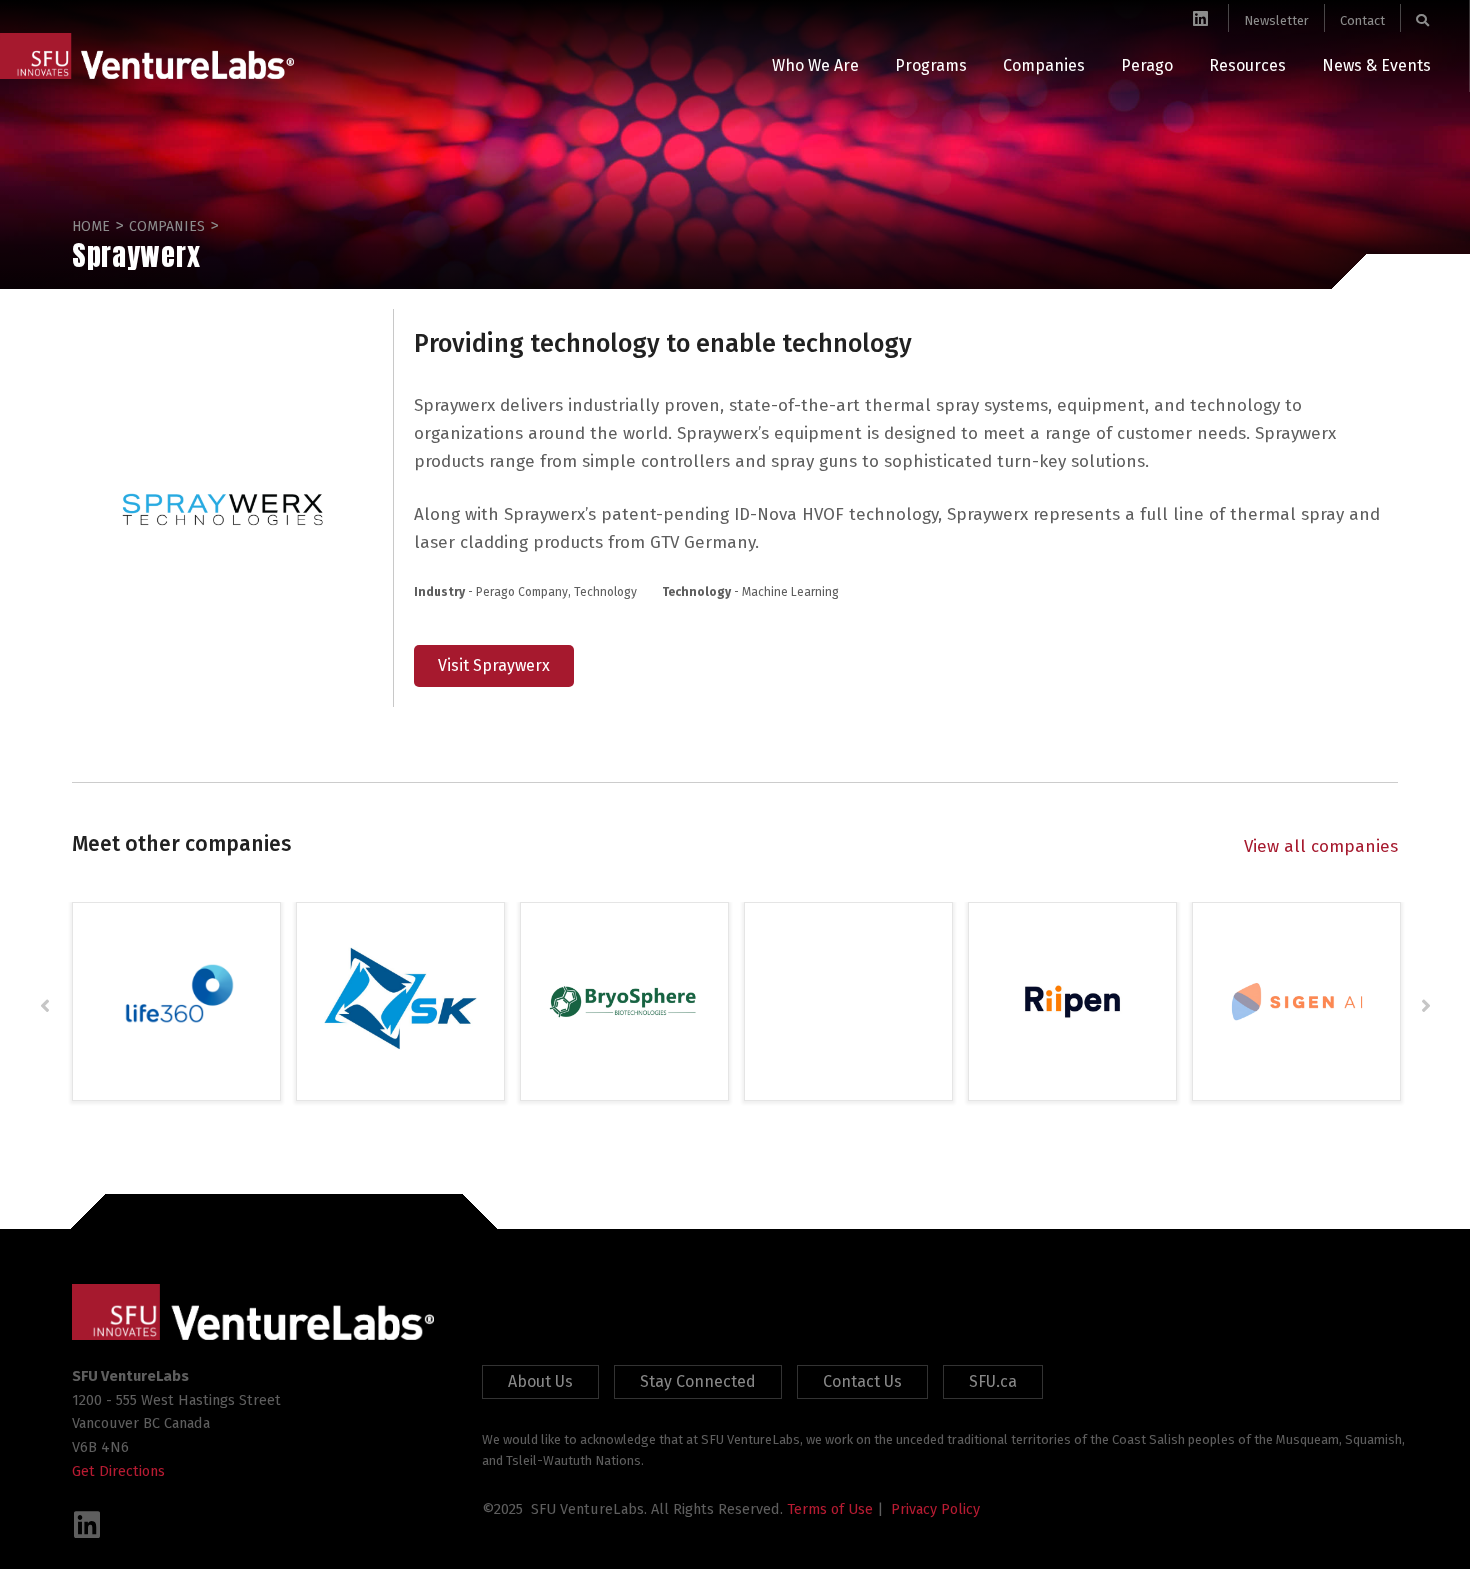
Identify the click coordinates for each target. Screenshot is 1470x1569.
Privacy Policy (935, 1509)
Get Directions (118, 1471)
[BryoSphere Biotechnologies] (624, 999)
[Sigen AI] (1296, 999)
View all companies (1321, 846)
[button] (44, 1005)
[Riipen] (1072, 999)
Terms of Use (830, 1509)
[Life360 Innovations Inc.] (176, 999)
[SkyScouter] (400, 999)
